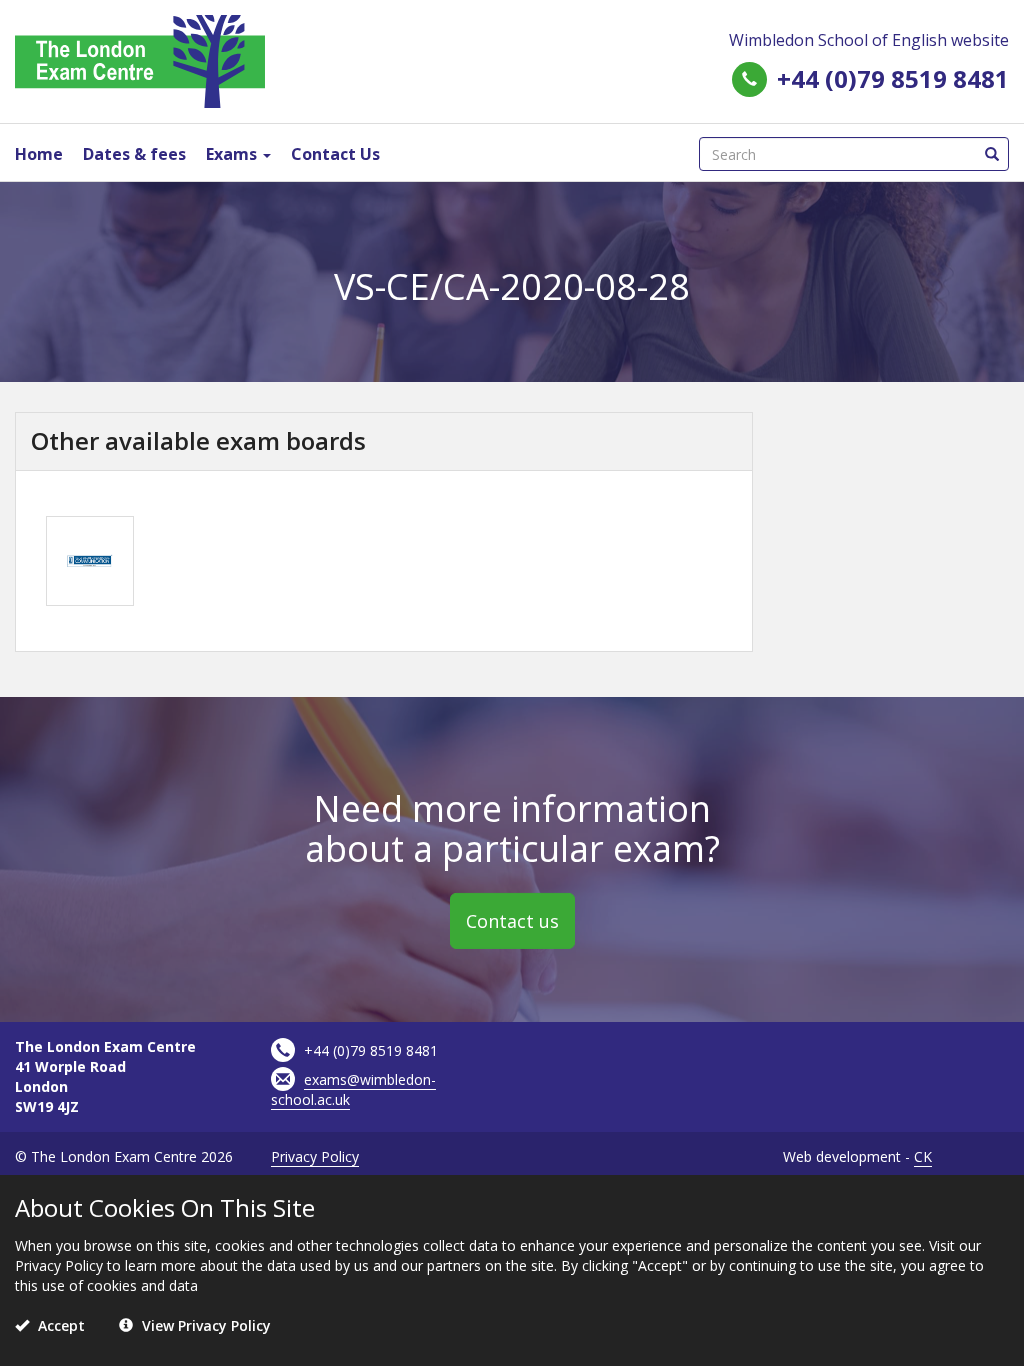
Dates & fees (134, 154)
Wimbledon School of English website (869, 40)
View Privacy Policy (204, 1325)
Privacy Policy (315, 1156)
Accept (59, 1325)
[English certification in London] (140, 59)
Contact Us (335, 154)
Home (39, 154)
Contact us (512, 921)
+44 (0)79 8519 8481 (893, 78)
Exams (233, 154)
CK (923, 1156)
